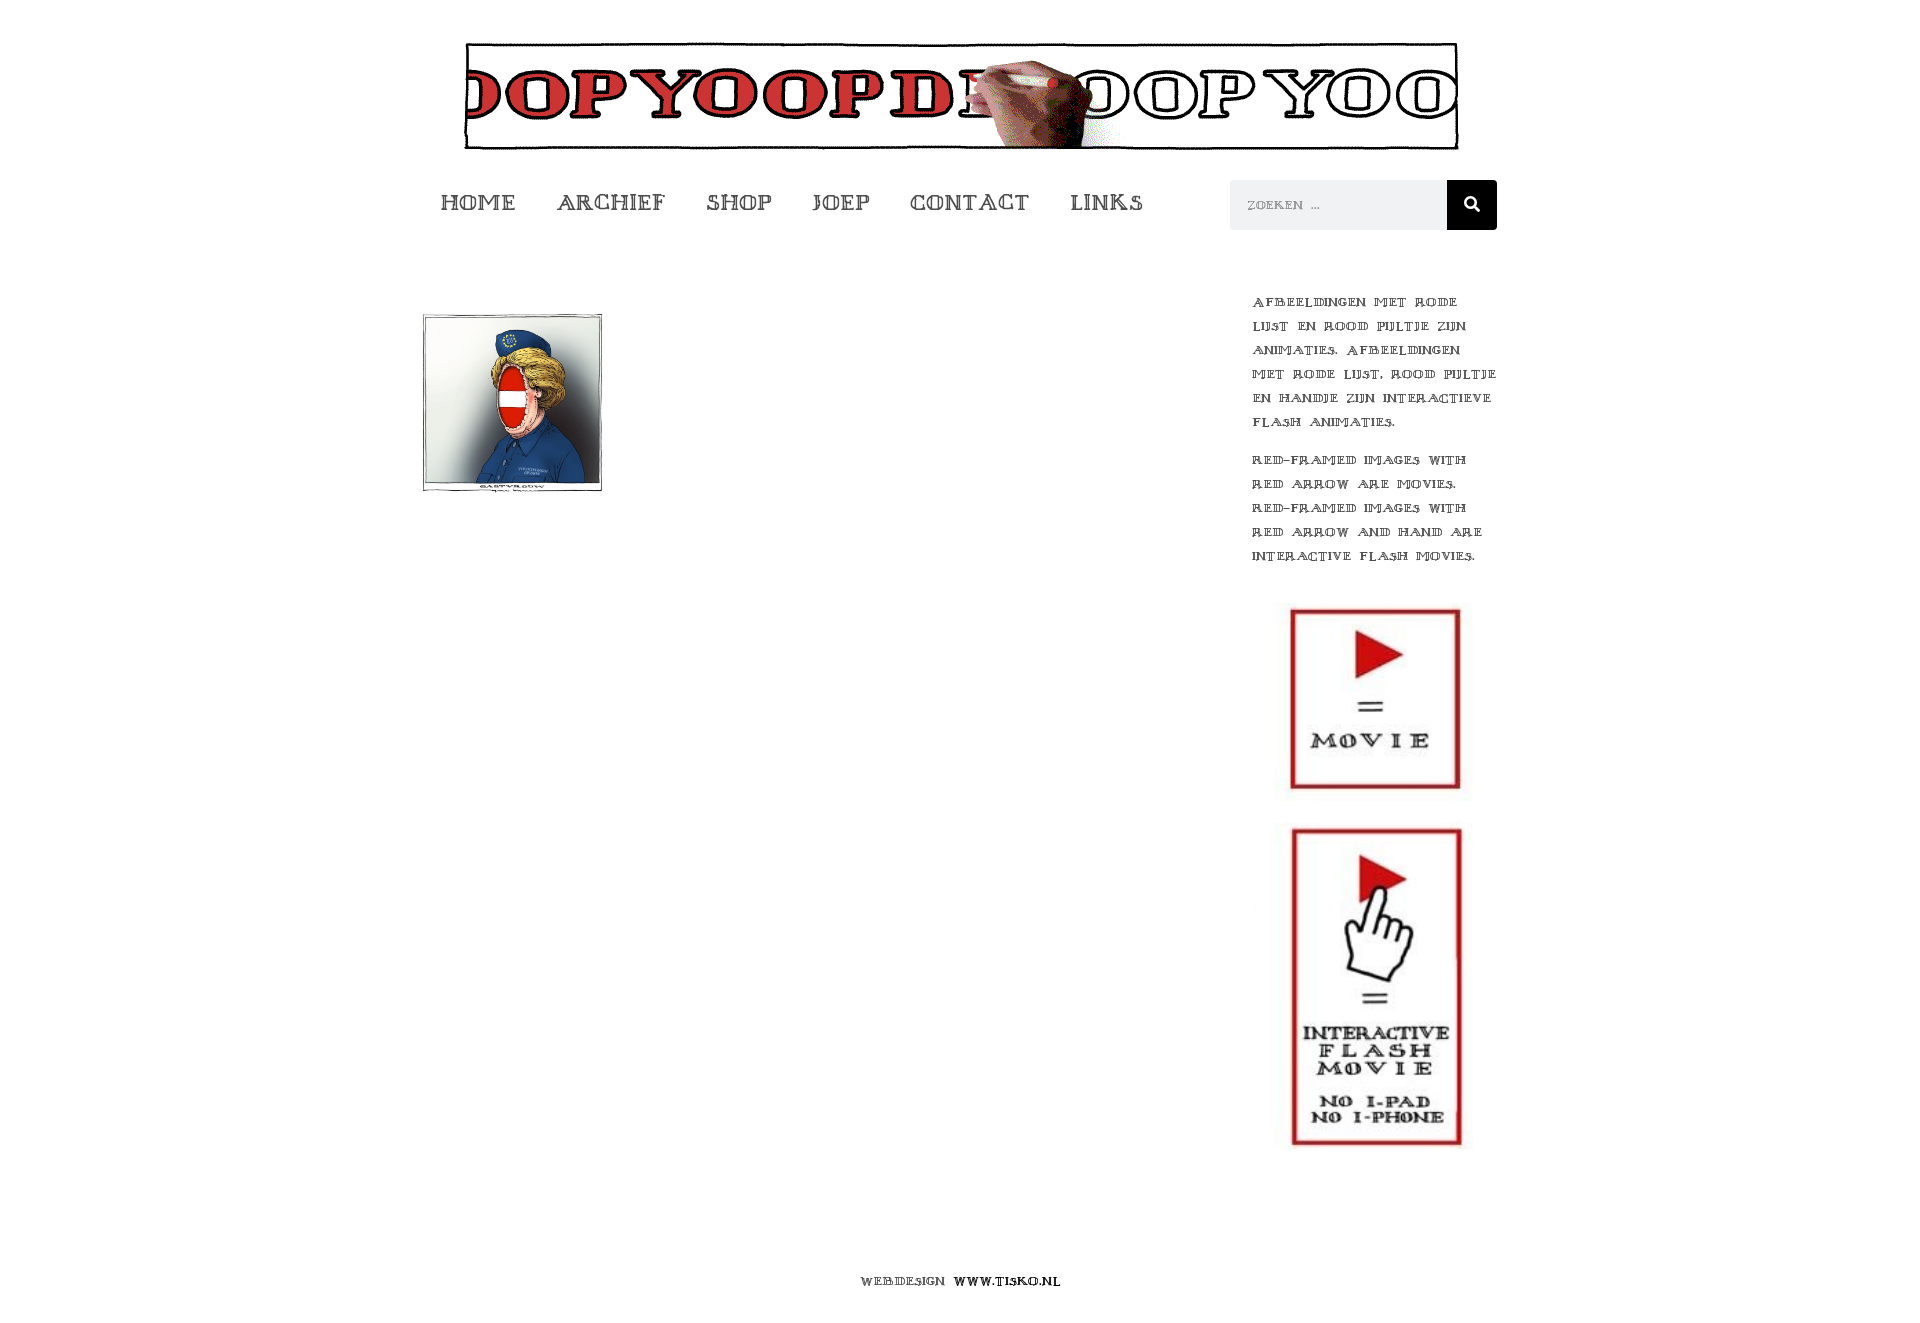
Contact (970, 202)
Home (478, 202)
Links (1106, 202)
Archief (611, 202)
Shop (739, 202)
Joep (841, 202)
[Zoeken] (1472, 205)
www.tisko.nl (1007, 1281)
